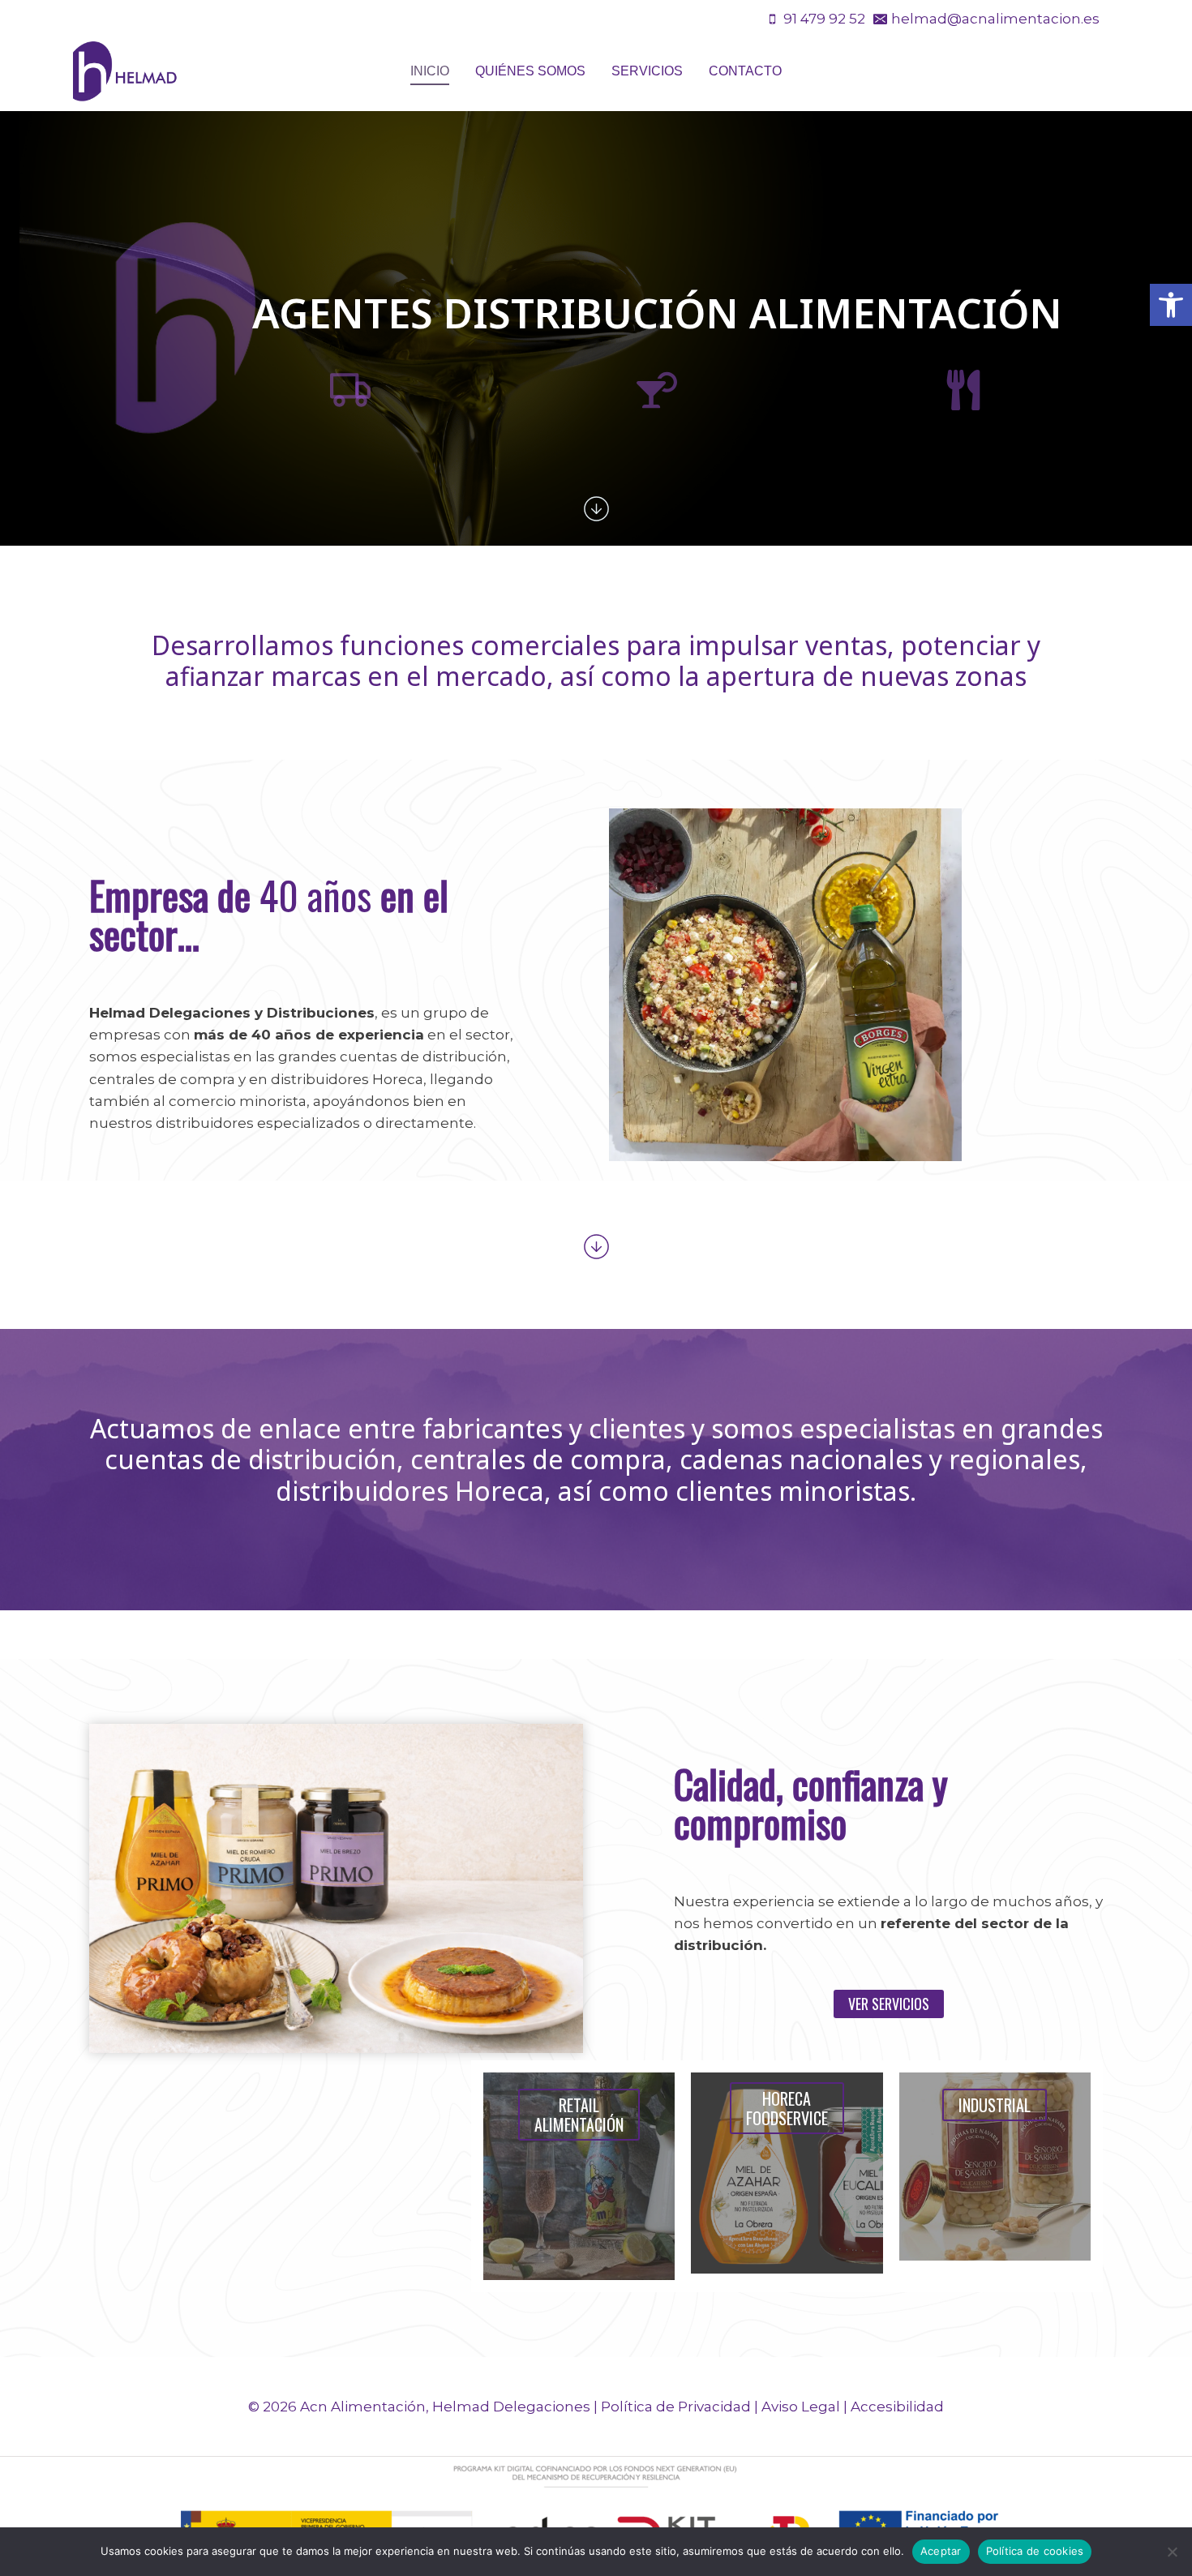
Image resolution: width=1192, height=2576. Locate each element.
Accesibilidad (897, 2407)
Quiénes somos (530, 71)
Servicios (647, 71)
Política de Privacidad (676, 2407)
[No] (1172, 2552)
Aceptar (941, 2551)
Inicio (430, 71)
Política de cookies (1035, 2551)
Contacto (745, 71)
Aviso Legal (801, 2407)
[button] (1171, 305)
